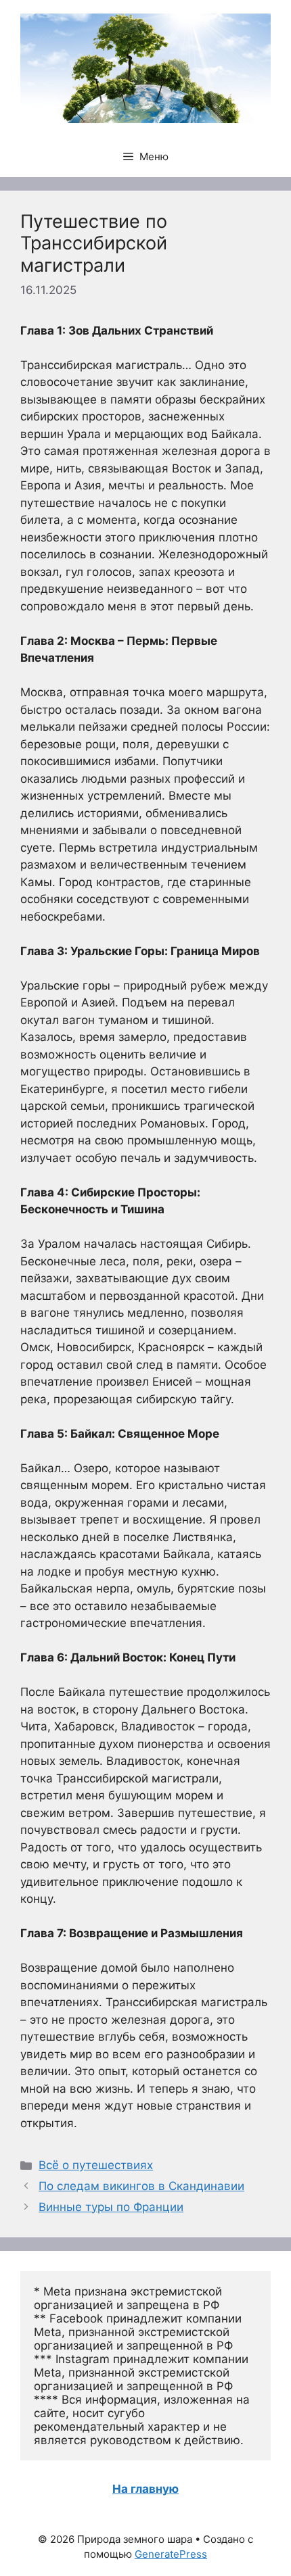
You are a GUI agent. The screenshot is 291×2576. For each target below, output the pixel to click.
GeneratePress (171, 2554)
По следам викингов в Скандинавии (141, 2186)
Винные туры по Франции (111, 2207)
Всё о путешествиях (96, 2165)
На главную (145, 2489)
